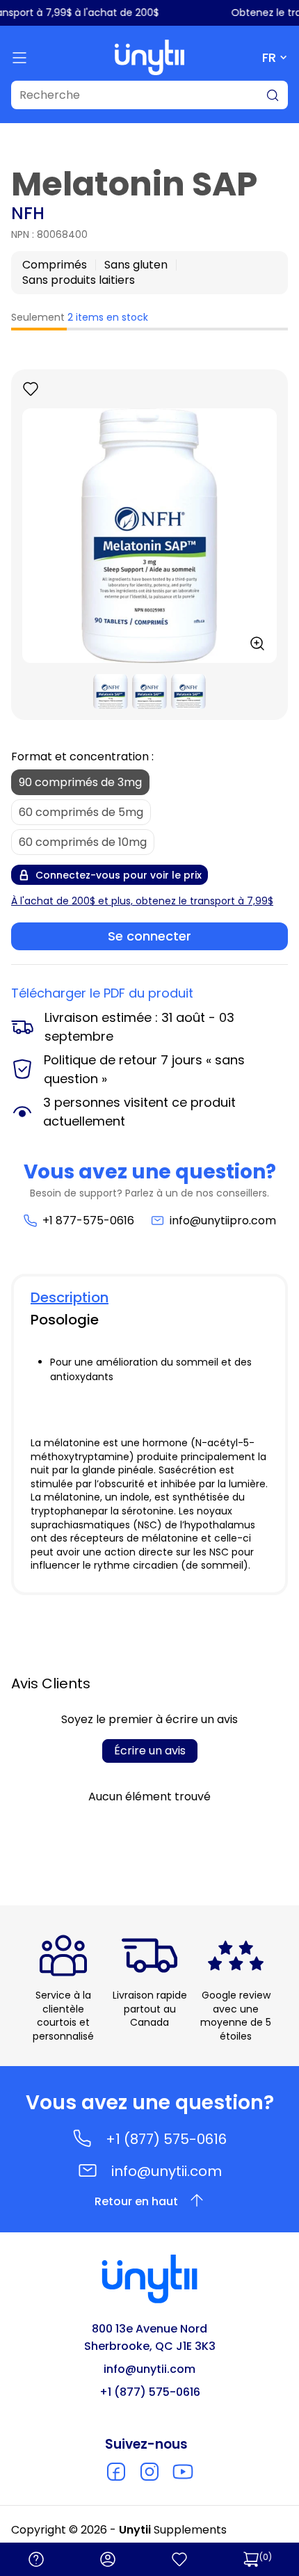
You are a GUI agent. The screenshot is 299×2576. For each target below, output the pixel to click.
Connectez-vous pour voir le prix (119, 875)
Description (70, 1297)
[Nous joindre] (36, 2559)
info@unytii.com (167, 2171)
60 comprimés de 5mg (81, 812)
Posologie (65, 1320)
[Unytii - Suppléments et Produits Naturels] (149, 57)
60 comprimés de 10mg (83, 842)
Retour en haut (136, 2201)
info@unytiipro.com (223, 1221)
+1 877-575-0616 (88, 1221)
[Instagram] (149, 2472)
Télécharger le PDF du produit (102, 993)
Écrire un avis (150, 1751)
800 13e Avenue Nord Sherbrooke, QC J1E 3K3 (150, 2337)
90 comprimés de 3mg (80, 782)
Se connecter (149, 936)
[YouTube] (183, 2472)
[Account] (108, 2559)
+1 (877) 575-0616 (166, 2139)
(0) (266, 2557)
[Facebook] (116, 2472)
